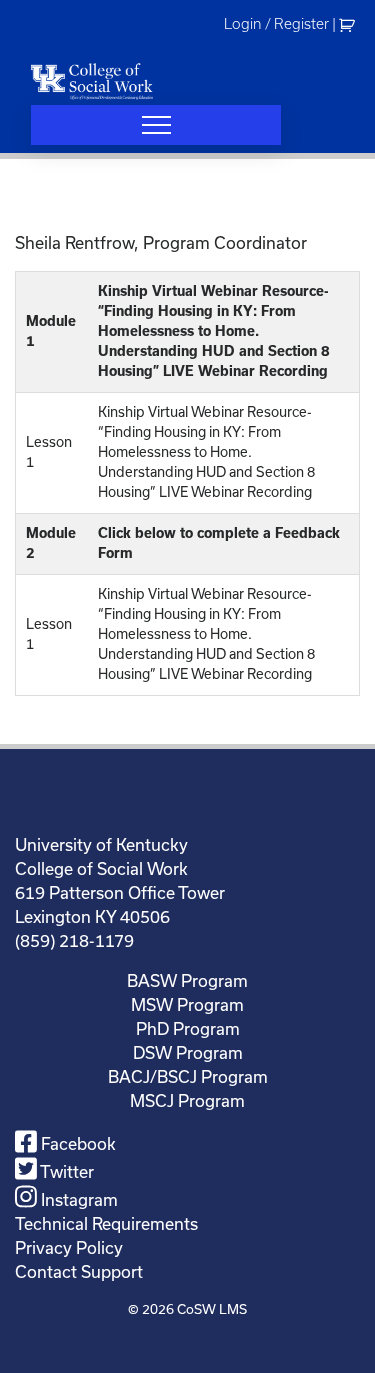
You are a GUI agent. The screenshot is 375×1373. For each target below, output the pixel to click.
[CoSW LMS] (92, 81)
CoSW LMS (212, 1309)
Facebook (76, 1143)
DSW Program (188, 1052)
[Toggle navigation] (156, 125)
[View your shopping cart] (349, 24)
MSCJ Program (187, 1100)
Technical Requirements (106, 1223)
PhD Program (188, 1028)
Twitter (65, 1171)
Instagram (77, 1199)
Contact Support (79, 1271)
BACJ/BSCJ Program (188, 1076)
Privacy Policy (69, 1247)
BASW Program (187, 980)
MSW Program (187, 1004)
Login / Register (276, 24)
